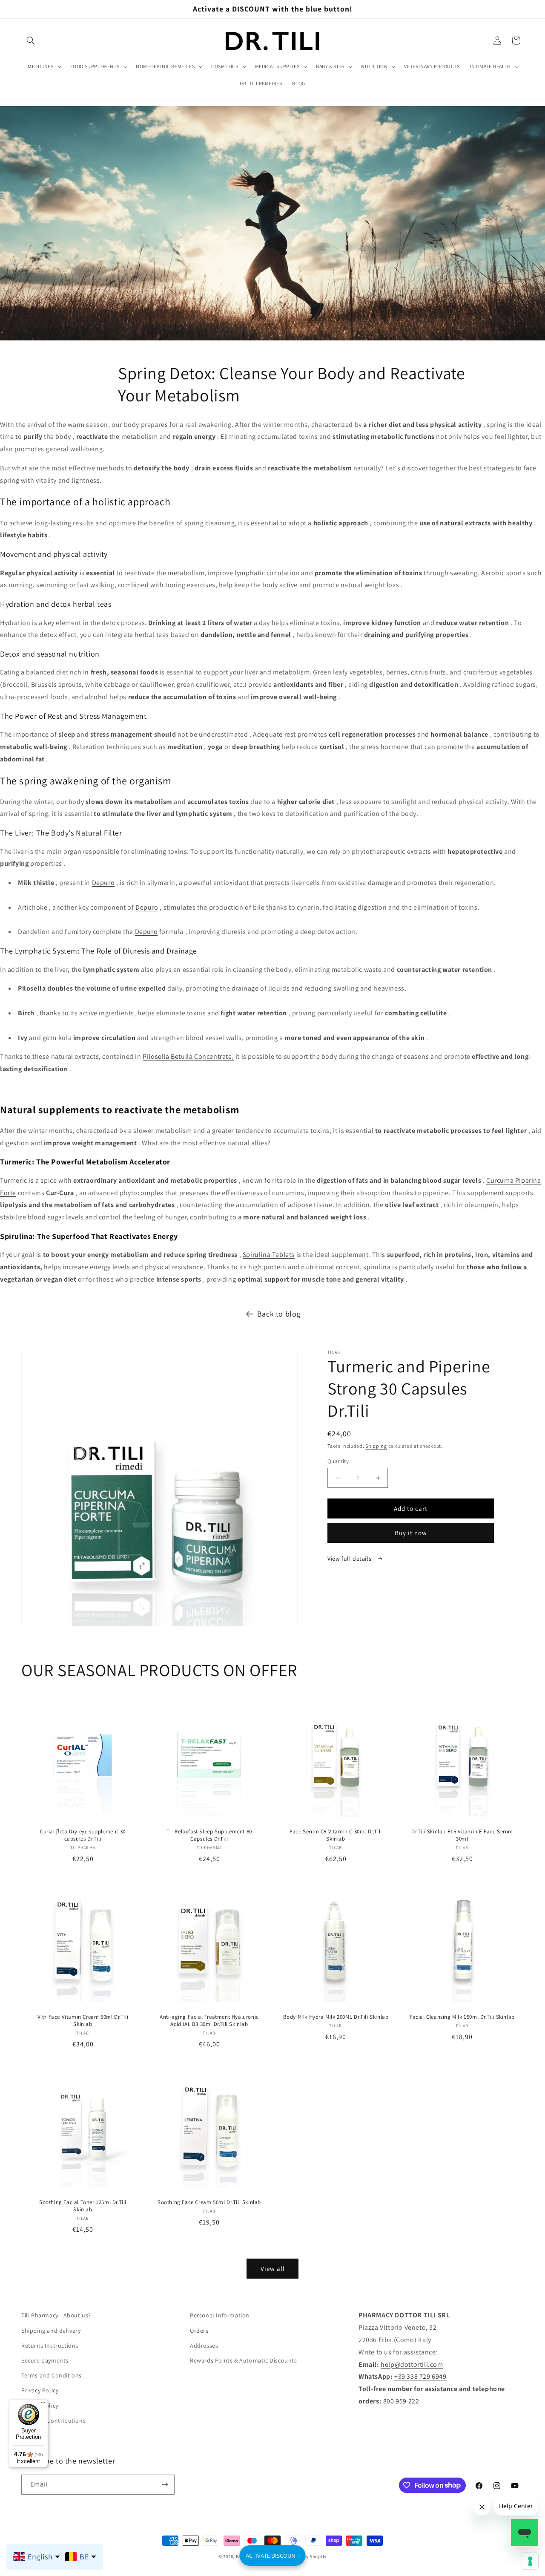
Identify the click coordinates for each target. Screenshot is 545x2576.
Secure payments (45, 2360)
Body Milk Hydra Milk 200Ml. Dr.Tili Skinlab (336, 2017)
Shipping (376, 1446)
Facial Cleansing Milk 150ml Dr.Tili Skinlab (462, 2017)
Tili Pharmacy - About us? (56, 2315)
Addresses (204, 2345)
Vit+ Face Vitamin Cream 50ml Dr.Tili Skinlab (83, 2021)
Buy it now (411, 1533)
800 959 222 (401, 2401)
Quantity (338, 1461)
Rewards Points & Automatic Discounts (244, 2360)
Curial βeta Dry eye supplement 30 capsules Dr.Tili (83, 1835)
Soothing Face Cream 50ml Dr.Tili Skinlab (209, 2202)
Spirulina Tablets (269, 1255)
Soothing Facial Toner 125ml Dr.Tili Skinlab (83, 2206)
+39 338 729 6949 (420, 2376)
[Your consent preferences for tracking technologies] (530, 2561)
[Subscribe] (165, 2485)
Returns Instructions (50, 2345)
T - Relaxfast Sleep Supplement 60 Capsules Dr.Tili (209, 1835)
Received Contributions (53, 2420)
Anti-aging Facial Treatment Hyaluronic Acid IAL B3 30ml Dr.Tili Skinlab (209, 2021)
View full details (350, 1559)
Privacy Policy (40, 2390)
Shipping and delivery (51, 2331)
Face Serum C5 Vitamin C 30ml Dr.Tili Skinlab (336, 1835)
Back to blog (279, 1314)
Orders (199, 2331)
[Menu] (43, 2404)
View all (273, 2269)
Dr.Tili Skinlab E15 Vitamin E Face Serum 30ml (462, 1835)
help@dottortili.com (412, 2364)
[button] (31, 40)
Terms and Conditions (52, 2375)
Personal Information (220, 2315)
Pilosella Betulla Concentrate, (188, 1056)
